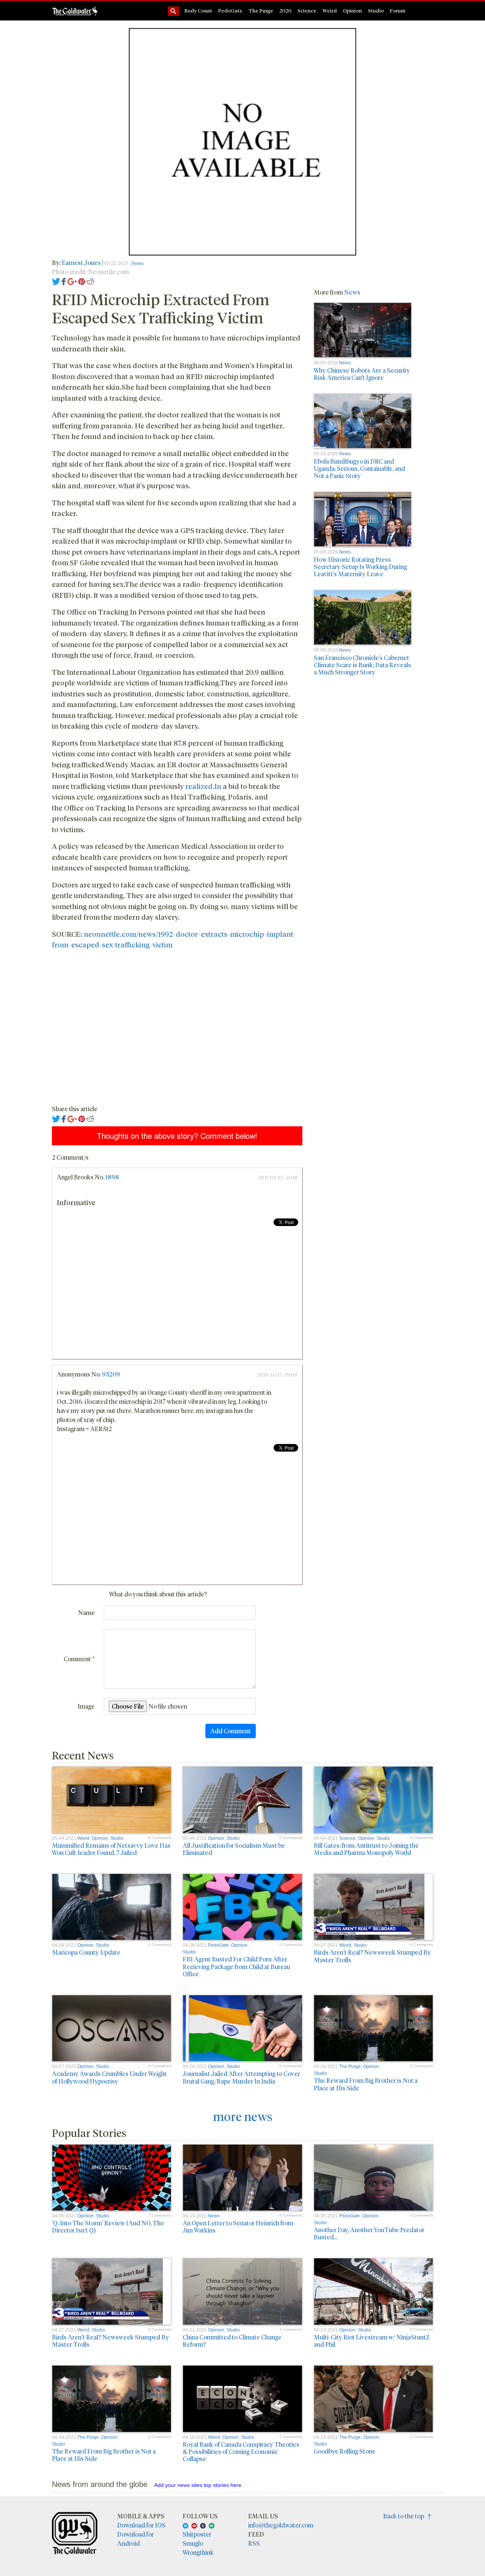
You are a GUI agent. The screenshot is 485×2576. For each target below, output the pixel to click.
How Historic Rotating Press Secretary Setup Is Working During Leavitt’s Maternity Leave (360, 567)
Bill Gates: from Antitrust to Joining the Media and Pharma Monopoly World (366, 1849)
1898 (112, 1177)
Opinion (352, 10)
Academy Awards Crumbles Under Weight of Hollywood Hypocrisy (109, 2077)
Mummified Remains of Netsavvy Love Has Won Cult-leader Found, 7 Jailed (111, 1849)
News (138, 263)
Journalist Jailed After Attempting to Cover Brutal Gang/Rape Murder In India (241, 2077)
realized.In (203, 786)
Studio (376, 10)
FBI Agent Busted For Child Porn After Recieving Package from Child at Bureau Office (236, 1966)
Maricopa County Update (86, 1952)
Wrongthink (198, 2552)
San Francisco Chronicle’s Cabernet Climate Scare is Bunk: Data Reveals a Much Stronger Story (362, 665)
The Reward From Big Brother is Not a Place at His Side (366, 2084)
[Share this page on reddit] (90, 281)
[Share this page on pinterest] (82, 281)
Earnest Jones (81, 263)
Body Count (198, 10)
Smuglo (193, 2543)
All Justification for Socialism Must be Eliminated (234, 1849)
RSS (254, 2543)
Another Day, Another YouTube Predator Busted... (369, 2233)
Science (307, 10)
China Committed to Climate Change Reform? (232, 2341)
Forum (398, 10)
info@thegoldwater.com (281, 2525)
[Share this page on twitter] (56, 281)
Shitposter (197, 2534)
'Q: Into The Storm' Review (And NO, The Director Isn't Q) (108, 2226)
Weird (330, 10)
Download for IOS (141, 2525)
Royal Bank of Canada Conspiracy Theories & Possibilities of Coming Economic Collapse (241, 2451)
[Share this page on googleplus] (72, 281)
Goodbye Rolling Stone (345, 2451)
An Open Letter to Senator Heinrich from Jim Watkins (238, 2226)
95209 (111, 1374)
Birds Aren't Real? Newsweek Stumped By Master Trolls (372, 1956)
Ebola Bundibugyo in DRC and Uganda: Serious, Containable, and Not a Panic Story (359, 468)
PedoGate (230, 10)
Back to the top (405, 2516)
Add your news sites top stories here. (199, 2485)
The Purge (261, 10)
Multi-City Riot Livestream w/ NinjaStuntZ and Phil (372, 2341)
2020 (285, 10)
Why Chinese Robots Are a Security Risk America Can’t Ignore (362, 374)
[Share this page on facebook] (64, 281)
